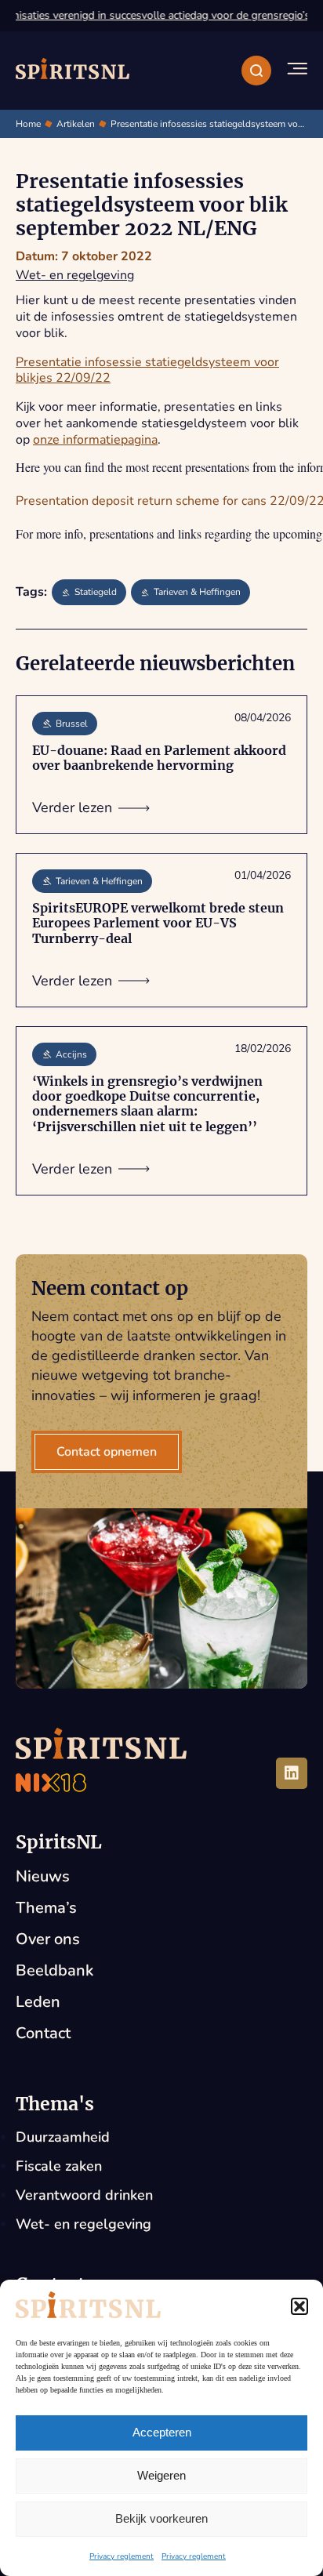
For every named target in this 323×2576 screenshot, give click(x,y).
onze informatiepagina (95, 440)
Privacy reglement (122, 2556)
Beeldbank (54, 1970)
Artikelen (76, 124)
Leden (38, 2002)
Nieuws (43, 1876)
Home (28, 124)
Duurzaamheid (63, 2137)
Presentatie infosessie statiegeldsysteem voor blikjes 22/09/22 (147, 370)
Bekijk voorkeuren (161, 2518)
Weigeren (161, 2475)
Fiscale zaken (59, 2166)
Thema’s (46, 1908)
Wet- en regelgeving (75, 275)
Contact (43, 2033)
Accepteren (162, 2432)
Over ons (48, 1939)
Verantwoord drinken (84, 2195)
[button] (299, 2306)
